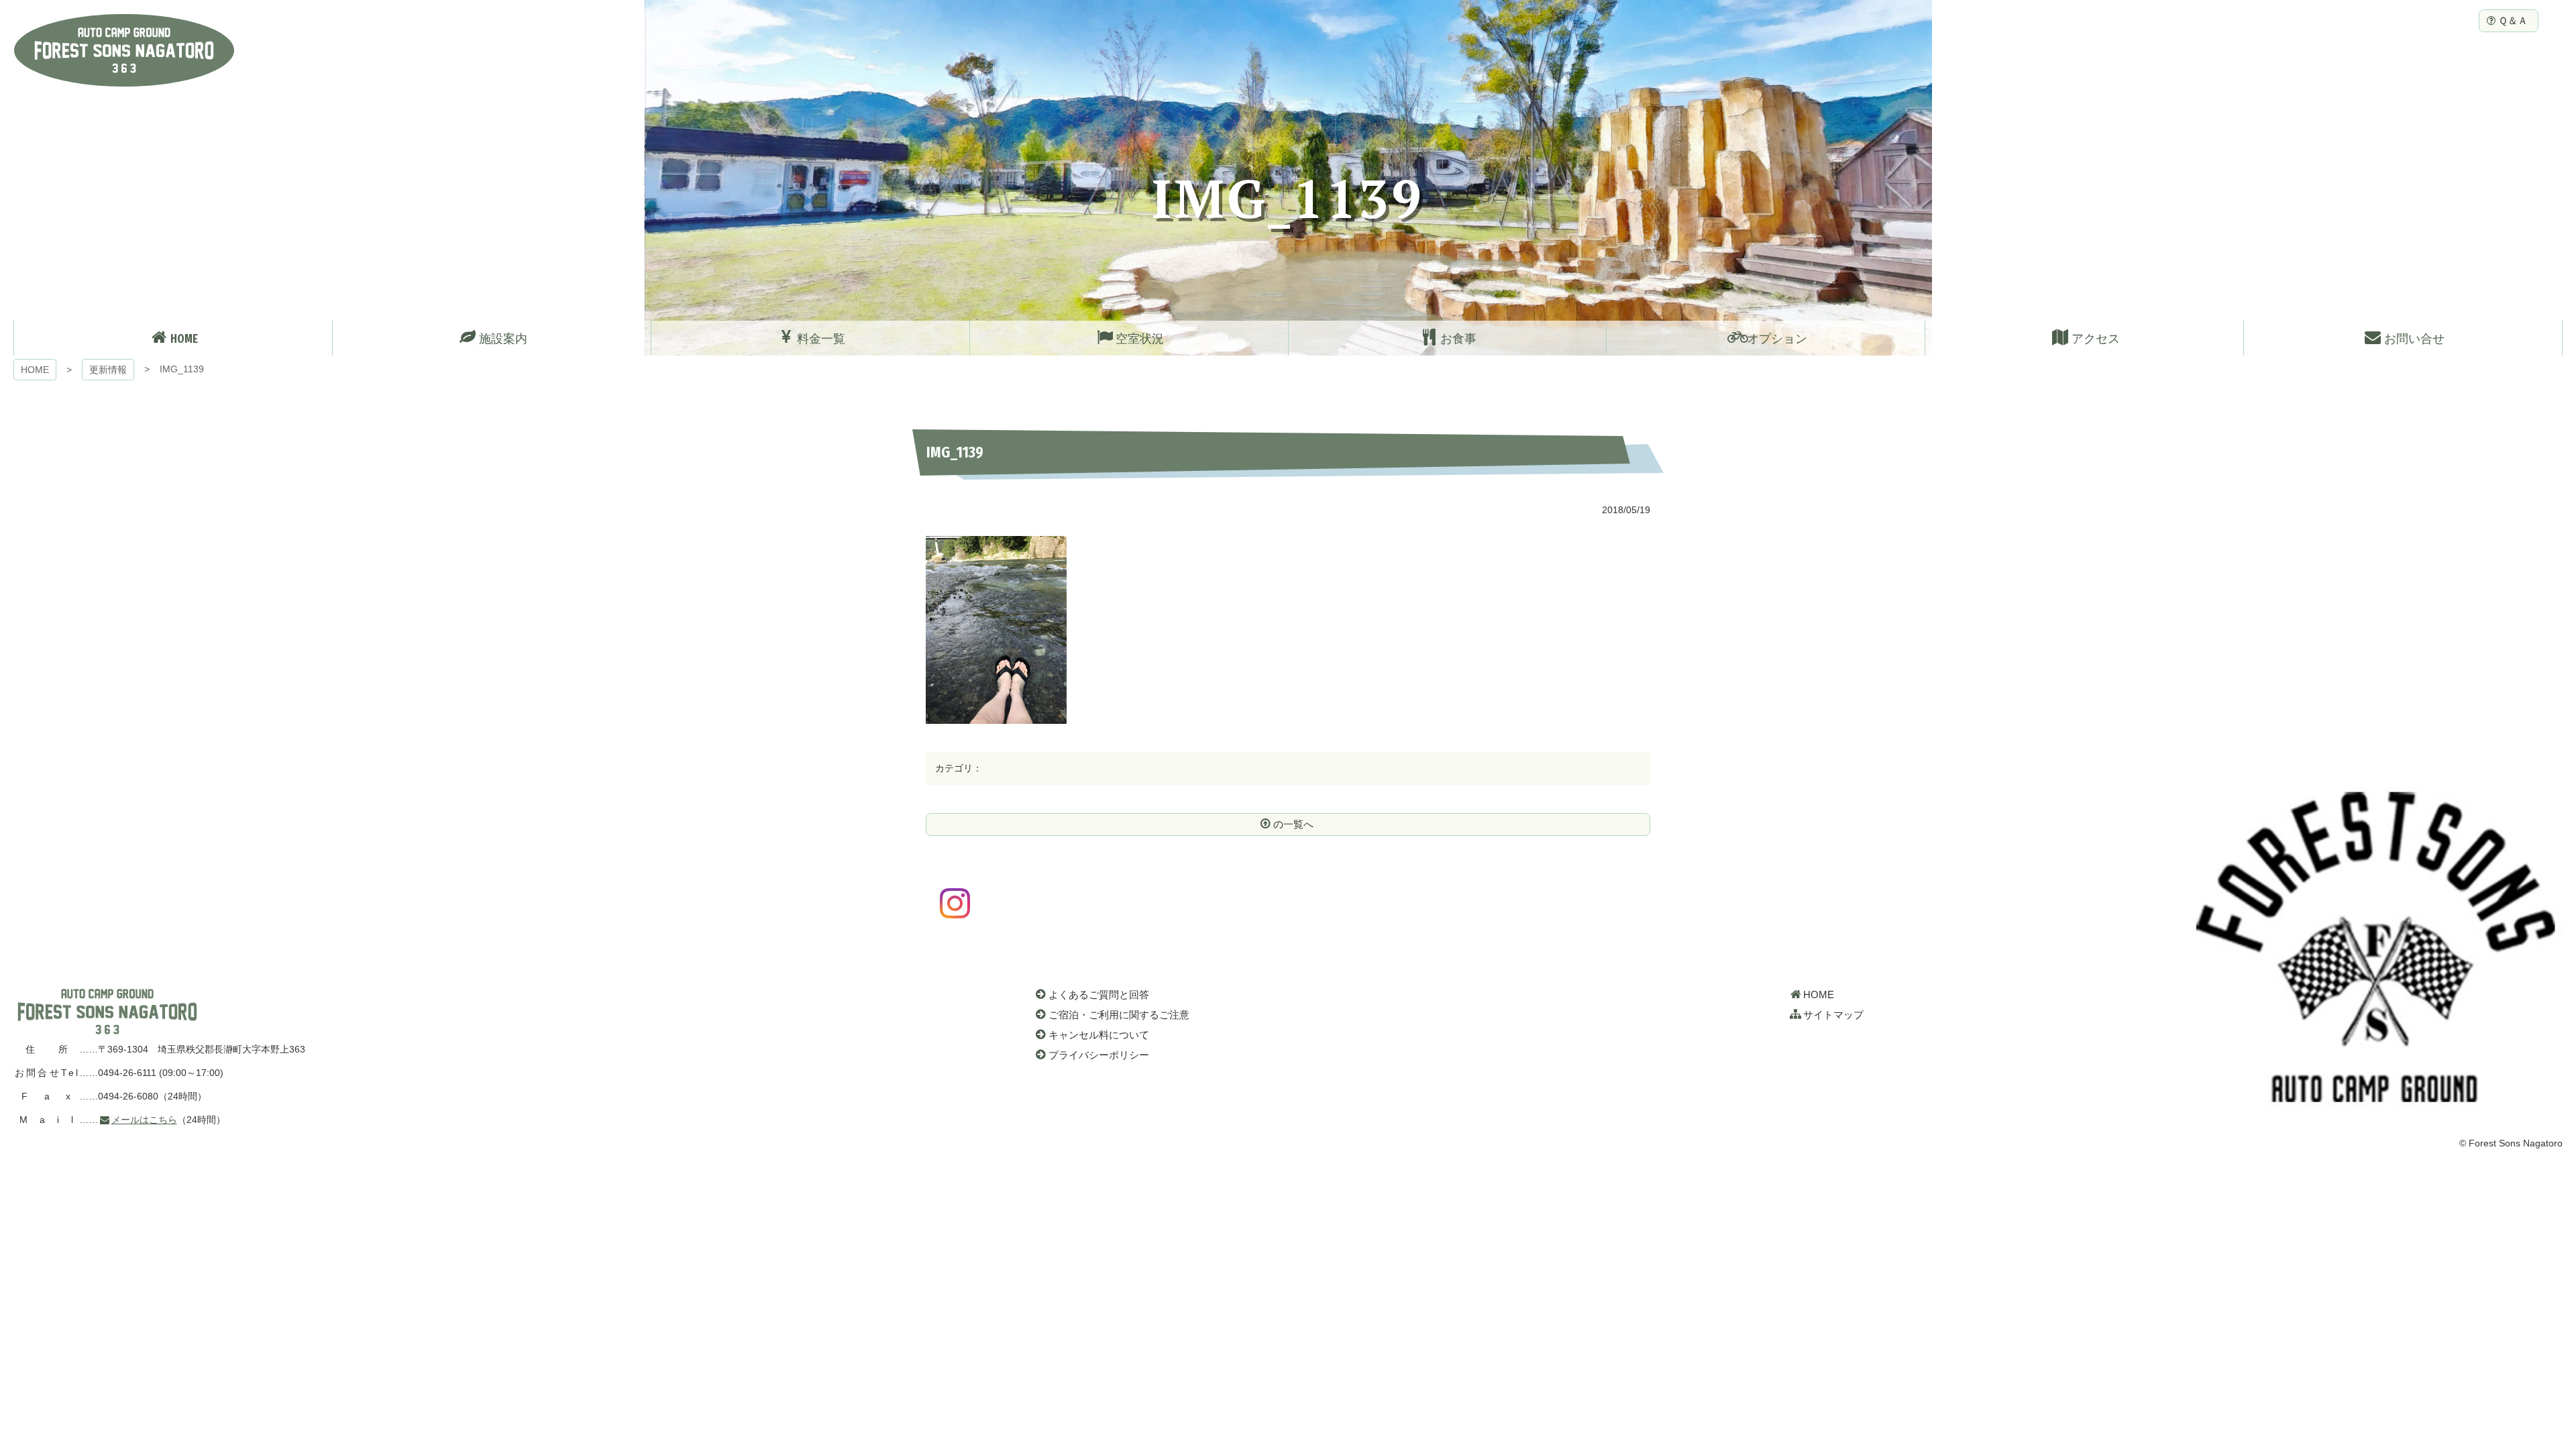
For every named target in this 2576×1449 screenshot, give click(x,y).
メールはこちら (144, 1120)
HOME (35, 370)
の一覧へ (1293, 824)
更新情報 (108, 370)
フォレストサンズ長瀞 (107, 1012)
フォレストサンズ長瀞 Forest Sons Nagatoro (124, 50)
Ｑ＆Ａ (2513, 20)
